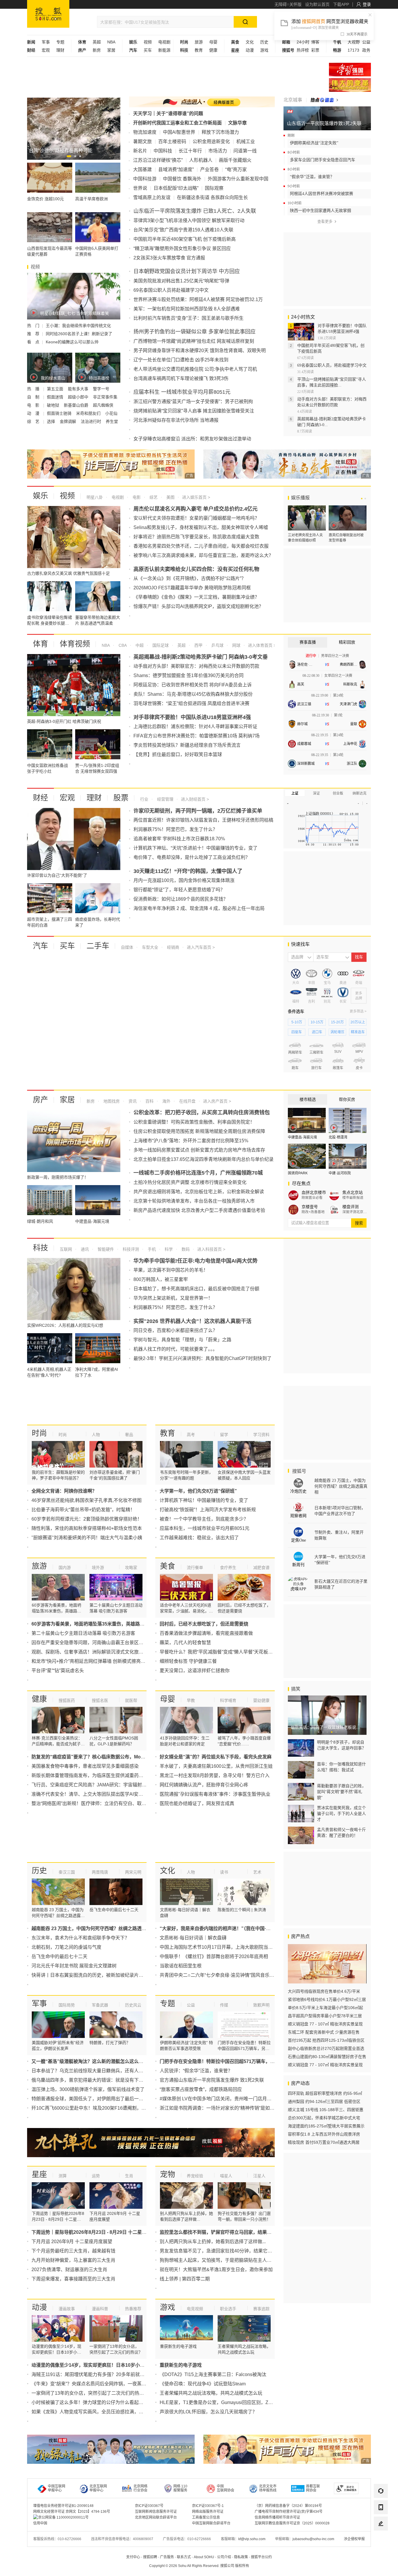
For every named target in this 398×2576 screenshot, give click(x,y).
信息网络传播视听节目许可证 (277, 2517)
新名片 (140, 151)
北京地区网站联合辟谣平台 (156, 2517)
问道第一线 (245, 151)
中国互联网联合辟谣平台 (211, 2523)
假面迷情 (56, 397)
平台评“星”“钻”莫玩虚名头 (58, 1671)
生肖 (129, 2176)
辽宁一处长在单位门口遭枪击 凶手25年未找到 (181, 360)
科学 (168, 1249)
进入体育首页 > (261, 645)
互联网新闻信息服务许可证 (156, 2512)
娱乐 (40, 496)
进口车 (317, 1032)
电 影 (34, 405)
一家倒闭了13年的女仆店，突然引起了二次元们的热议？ (90, 2393)
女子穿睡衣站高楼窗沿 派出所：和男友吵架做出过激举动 (192, 439)
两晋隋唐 (100, 1872)
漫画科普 (100, 2309)
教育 (199, 50)
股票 (121, 798)
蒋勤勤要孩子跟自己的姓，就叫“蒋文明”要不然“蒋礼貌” (341, 1792)
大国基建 (142, 169)
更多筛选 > (358, 1011)
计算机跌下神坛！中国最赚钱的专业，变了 (204, 1500)
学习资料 (261, 1435)
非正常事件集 (105, 397)
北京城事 (293, 100)
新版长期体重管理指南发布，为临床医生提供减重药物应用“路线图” (101, 1775)
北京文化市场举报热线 (268, 2488)
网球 (236, 645)
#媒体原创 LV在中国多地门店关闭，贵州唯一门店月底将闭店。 (225, 2099)
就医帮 (131, 1700)
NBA (111, 42)
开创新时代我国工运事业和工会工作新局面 (177, 123)
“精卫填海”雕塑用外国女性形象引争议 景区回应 (182, 248)
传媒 (224, 2005)
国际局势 (67, 2005)
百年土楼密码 (172, 142)
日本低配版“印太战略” (176, 188)
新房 (97, 50)
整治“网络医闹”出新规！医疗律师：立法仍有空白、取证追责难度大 (101, 1803)
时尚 (39, 1433)
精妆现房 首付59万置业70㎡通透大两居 (324, 2142)
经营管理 (165, 799)
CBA (122, 645)
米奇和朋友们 (89, 413)
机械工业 (246, 142)
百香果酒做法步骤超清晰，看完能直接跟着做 (206, 1633)
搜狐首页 (48, 14)
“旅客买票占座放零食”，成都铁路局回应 (201, 2089)
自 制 (34, 397)
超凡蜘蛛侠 (103, 405)
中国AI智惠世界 (179, 132)
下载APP (341, 4)
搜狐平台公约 (261, 2557)
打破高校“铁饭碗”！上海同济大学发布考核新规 (208, 1510)
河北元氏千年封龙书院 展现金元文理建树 (74, 1966)
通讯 (84, 1249)
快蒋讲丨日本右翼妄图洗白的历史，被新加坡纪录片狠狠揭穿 (94, 1975)
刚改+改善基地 (313, 1212)
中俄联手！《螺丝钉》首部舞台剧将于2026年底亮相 (214, 1956)
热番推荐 (133, 2309)
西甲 (198, 645)
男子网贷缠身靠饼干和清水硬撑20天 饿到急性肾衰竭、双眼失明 (200, 350)
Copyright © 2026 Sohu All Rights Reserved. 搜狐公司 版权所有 (199, 2566)
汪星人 (259, 2176)
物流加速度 (145, 132)
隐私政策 (241, 2557)
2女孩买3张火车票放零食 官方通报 (169, 258)
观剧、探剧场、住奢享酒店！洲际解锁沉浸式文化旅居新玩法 (94, 1652)
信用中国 (40, 2523)
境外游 (98, 1568)
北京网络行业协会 (140, 2488)
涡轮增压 (337, 1032)
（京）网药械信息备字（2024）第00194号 (288, 2506)
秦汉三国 (67, 1872)
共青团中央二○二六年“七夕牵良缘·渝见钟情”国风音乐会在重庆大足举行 (233, 1975)
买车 (148, 50)
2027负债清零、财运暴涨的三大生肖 (69, 2270)
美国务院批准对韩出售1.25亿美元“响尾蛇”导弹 (181, 281)
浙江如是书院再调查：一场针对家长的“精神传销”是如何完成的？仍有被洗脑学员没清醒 (250, 2108)
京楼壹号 (310, 1207)
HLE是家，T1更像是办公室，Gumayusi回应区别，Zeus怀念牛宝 (227, 2402)
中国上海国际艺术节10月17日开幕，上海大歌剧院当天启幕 (221, 1947)
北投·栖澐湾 (338, 1137)
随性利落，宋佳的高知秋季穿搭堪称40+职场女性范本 (87, 1528)
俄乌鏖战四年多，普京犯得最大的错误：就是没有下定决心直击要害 (101, 2080)
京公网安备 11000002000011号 (63, 2517)
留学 (224, 1435)
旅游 (199, 42)
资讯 (132, 1101)
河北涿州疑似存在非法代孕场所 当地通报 (176, 420)
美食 (168, 1566)
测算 (63, 2176)
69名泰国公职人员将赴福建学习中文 (171, 290)
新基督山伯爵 (77, 405)
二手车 (98, 946)
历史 (264, 42)
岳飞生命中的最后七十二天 (59, 1956)
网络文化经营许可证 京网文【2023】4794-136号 (72, 2512)
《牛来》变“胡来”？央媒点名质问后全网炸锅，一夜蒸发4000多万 (99, 2384)
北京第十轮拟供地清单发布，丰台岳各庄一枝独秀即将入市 (194, 1201)
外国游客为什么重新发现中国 (238, 179)
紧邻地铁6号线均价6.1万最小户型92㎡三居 (327, 1999)
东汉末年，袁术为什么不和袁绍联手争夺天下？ (80, 1938)
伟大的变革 (350, 85)
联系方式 (184, 2557)
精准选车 (358, 1032)
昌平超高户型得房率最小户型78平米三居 (325, 2016)
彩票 (315, 50)
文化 (250, 42)
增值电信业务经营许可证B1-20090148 (63, 2506)
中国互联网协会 (226, 2488)
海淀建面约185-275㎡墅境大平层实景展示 (326, 2126)
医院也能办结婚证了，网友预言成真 (197, 1803)
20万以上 (358, 1022)
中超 (139, 645)
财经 (40, 798)
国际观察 (214, 188)
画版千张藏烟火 (235, 160)
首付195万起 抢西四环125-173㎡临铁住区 (326, 2040)
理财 (60, 50)
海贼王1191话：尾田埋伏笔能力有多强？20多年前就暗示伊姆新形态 (102, 2374)
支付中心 (133, 2557)
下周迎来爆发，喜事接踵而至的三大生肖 (73, 2279)
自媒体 (127, 947)
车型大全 (149, 947)
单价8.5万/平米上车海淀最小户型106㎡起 (325, 2008)
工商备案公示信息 (206, 2517)
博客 (315, 42)
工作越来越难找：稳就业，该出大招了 (199, 1538)
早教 (191, 1700)
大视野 (354, 42)
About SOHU (204, 2557)
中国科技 (163, 151)
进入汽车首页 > (201, 947)
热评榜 (303, 50)
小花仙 (111, 413)
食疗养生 (228, 1568)
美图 (170, 497)
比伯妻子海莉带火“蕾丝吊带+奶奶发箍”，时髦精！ (83, 1510)
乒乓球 (217, 645)
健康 (213, 50)
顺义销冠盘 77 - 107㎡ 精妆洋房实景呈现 (325, 2024)
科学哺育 (228, 1700)
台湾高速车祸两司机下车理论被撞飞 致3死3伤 (181, 378)
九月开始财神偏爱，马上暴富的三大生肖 (73, 2260)
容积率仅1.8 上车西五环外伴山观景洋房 (324, 2134)
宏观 (46, 50)
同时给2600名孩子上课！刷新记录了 (79, 334)
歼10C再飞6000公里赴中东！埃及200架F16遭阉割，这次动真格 (98, 2108)
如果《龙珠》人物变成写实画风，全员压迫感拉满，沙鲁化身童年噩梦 (104, 2412)
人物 (96, 1435)
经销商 (172, 947)
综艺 (153, 497)
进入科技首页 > (211, 1249)
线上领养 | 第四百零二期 (185, 2279)
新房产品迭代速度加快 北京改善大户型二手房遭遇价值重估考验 (199, 1210)
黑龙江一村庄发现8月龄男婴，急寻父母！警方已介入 (215, 1775)
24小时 (303, 42)
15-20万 (337, 1022)
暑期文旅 (142, 142)
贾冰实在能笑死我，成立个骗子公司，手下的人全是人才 (341, 1814)
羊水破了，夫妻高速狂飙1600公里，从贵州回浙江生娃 (216, 1766)
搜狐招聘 (150, 2557)
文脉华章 (237, 123)
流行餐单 (195, 1568)
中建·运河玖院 (340, 1173)
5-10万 (297, 1022)
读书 (224, 1872)
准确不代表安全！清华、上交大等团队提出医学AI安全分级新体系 (99, 1794)
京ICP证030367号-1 (208, 2506)
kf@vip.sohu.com (252, 2539)
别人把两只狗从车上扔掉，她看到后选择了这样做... (213, 2242)
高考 (191, 1435)
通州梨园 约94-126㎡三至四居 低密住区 (324, 2101)
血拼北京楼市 (314, 1192)
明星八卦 (95, 497)
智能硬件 (105, 1249)
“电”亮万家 (236, 169)
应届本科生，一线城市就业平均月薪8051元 (205, 1528)
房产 (40, 1100)
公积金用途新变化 (211, 142)
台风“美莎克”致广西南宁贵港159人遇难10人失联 (183, 230)
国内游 (65, 1568)
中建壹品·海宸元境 (302, 1137)
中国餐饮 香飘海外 (182, 179)
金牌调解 (68, 421)
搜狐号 (299, 1471)
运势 (96, 2176)
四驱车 (297, 1032)
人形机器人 (201, 160)
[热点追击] (324, 100)
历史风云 (133, 2005)
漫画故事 (67, 2309)
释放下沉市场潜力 (220, 132)
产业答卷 (209, 169)
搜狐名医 (100, 1700)
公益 (366, 42)
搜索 (359, 1223)
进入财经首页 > (195, 799)
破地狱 (54, 405)
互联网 (66, 1249)
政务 (366, 50)
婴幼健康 (261, 1700)
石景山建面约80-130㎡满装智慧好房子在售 (327, 2057)
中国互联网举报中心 (57, 2488)
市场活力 (218, 151)
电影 (136, 497)
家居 (111, 50)
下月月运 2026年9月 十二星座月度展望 (72, 2242)
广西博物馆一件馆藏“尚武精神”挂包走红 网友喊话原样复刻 (194, 341)
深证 (316, 793)
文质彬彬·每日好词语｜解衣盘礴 (193, 1938)
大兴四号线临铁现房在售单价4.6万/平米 (324, 1991)
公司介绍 (224, 2557)
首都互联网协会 (313, 2488)
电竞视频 (195, 2309)
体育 (40, 644)
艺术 (257, 1872)
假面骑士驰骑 (60, 413)
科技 (40, 1248)
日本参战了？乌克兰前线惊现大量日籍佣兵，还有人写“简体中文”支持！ (105, 2071)
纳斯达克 (360, 793)
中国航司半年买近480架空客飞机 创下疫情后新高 (185, 239)
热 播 (34, 389)
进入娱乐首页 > (196, 497)
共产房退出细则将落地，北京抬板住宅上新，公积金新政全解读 (199, 1192)
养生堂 (112, 421)
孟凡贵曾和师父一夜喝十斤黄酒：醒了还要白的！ (341, 1832)
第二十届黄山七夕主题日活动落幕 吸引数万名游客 (83, 1633)
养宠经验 (195, 2176)
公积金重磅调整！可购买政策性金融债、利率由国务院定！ (194, 1122)
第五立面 (56, 389)
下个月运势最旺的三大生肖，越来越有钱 (73, 2251)
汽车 (40, 946)
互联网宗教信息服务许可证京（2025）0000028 (292, 2523)
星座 (39, 2174)
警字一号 (101, 389)
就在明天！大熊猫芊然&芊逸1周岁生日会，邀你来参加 (216, 2270)
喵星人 (226, 2176)
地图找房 (111, 1101)
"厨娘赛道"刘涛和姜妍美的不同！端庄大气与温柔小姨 (87, 1538)
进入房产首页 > (217, 1101)
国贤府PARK (298, 1173)
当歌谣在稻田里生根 (181, 1966)
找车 (359, 957)
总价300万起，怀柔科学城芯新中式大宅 (324, 2118)
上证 (295, 793)
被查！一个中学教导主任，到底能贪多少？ (204, 1519)
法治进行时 (91, 421)
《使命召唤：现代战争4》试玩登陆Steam (203, 2384)
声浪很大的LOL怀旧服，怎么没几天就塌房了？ (208, 2412)
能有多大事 (79, 389)
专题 (60, 42)
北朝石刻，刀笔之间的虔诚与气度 (66, 1947)
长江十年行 (190, 151)
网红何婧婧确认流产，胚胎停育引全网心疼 (204, 1785)
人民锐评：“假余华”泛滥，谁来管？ (196, 2071)
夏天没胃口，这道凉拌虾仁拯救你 (195, 1671)
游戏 (264, 50)
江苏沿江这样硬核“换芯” (158, 160)
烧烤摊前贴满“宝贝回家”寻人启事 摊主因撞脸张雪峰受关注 (194, 411)
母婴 (213, 42)
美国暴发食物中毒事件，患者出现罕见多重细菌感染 (85, 1766)
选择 (52, 421)
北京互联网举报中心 (98, 2488)
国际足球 (160, 645)
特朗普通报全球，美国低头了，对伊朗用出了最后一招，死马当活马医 (104, 2099)
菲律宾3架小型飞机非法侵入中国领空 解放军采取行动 (189, 220)
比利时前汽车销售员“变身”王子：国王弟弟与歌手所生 (189, 318)
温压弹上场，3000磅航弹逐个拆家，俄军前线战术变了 (88, 2089)
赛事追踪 (261, 2309)
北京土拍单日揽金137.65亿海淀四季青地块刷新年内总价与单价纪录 (204, 1159)
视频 (148, 42)
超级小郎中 (79, 397)
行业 (144, 799)
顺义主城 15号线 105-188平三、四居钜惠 (326, 2110)
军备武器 (100, 2005)
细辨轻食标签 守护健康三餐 (188, 1661)
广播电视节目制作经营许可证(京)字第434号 (289, 2512)
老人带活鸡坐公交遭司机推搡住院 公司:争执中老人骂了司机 (195, 369)
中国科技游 (145, 179)
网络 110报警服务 (180, 2488)
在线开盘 (187, 1101)
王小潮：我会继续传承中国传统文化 (78, 326)
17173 (353, 50)
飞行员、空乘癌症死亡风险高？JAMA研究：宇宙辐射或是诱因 (96, 1785)
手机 (151, 1249)
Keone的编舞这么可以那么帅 (72, 342)
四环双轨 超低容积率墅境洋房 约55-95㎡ (325, 2093)
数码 (185, 1249)
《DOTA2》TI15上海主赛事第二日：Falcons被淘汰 (213, 2374)
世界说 (140, 188)
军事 (46, 42)
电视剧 (164, 42)
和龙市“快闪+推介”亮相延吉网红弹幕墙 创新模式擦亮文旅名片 (95, 1661)
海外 (166, 1101)
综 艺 (34, 421)
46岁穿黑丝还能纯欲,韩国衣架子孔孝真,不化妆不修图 (87, 1500)
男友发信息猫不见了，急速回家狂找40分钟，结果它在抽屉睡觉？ (228, 2251)
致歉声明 (261, 2005)
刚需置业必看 (312, 1198)
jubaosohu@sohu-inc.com (313, 2539)
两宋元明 (133, 1872)
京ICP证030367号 (149, 2506)
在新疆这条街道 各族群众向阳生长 (212, 197)
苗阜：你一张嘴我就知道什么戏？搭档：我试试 (341, 1767)
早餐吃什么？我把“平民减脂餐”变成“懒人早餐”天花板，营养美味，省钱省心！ (239, 1652)
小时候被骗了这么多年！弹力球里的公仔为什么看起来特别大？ (97, 2402)
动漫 (250, 50)
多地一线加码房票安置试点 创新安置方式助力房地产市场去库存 (199, 1150)
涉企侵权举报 (354, 2539)
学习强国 (350, 70)
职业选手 (228, 2309)
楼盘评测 (351, 1207)
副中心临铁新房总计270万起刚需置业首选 (326, 2048)
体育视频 (75, 644)
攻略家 (131, 1568)
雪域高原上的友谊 (152, 197)
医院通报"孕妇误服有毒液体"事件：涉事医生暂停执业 (215, 1794)
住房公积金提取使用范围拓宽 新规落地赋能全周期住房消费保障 (199, 1131)
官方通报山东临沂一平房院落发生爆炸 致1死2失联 (212, 2080)
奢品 (129, 1435)
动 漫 (34, 413)
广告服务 (167, 2557)
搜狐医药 (67, 1700)
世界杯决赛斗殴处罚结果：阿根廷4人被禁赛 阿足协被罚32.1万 (198, 299)
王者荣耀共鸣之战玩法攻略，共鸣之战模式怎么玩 (211, 2393)
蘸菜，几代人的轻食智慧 (185, 1643)
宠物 (168, 2174)
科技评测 (130, 1249)
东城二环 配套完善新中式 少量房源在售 (324, 2032)
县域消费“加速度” (176, 169)
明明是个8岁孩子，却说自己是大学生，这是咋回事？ (341, 1745)
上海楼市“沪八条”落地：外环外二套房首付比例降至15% (191, 1141)
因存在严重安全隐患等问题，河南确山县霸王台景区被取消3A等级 (100, 1643)
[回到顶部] (381, 2540)
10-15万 (317, 1022)
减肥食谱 (261, 1568)
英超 (97, 42)
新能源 (164, 50)
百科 (149, 1101)
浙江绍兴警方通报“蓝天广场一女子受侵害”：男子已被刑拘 (193, 401)
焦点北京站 (353, 1192)
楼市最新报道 (353, 1198)
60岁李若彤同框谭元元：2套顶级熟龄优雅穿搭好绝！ (87, 1519)
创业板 (338, 793)
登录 (367, 4)
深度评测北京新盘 (355, 1212)
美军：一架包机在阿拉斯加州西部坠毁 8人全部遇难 (187, 309)
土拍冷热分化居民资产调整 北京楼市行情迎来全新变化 (190, 1182)
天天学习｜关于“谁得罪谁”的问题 (168, 114)
